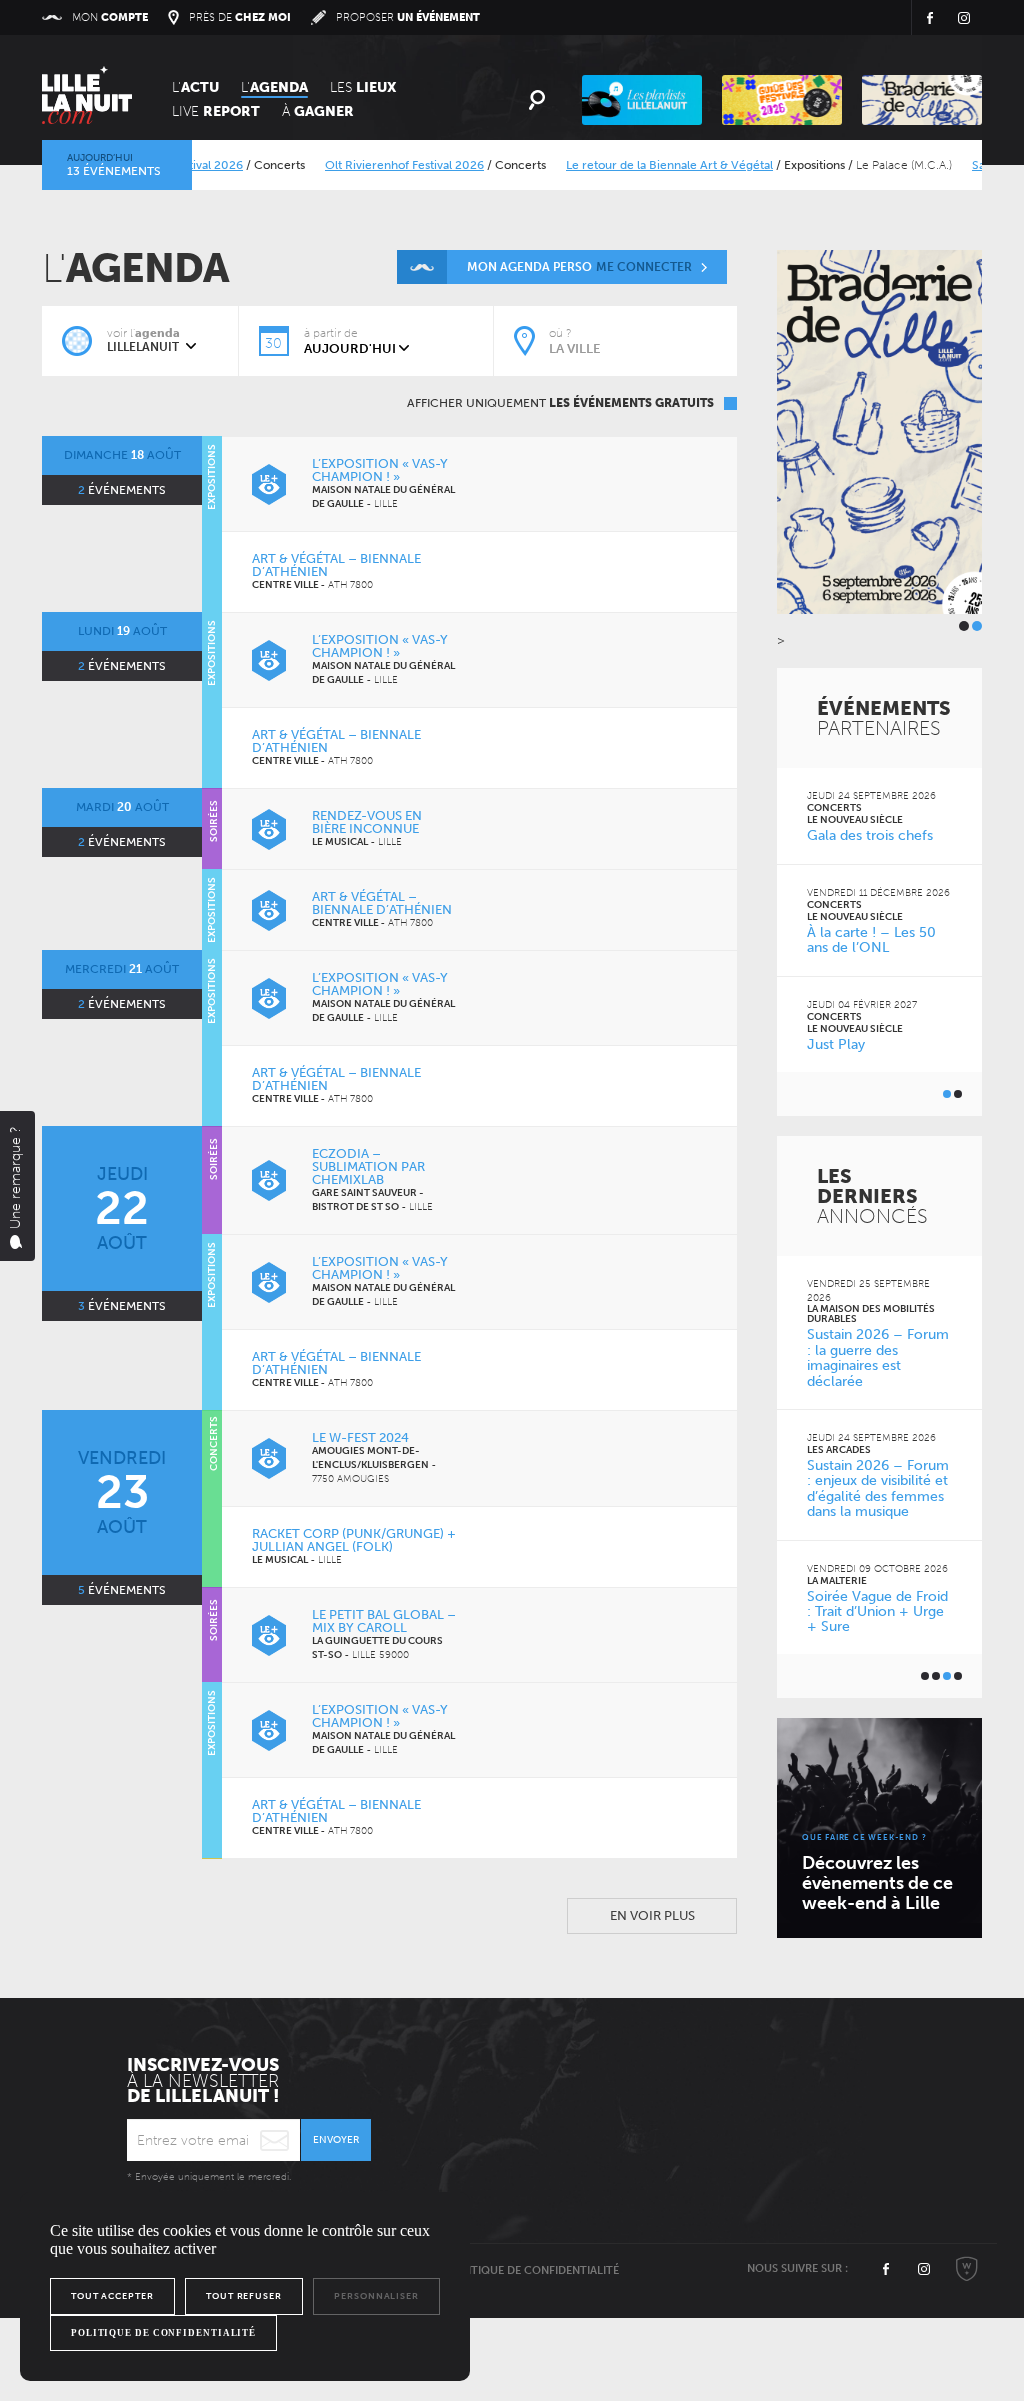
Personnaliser (376, 2296)
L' (195, 87)
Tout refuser (244, 2296)
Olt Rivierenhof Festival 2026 (373, 165)
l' (274, 87)
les (363, 87)
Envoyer (336, 2140)
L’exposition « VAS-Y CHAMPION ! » (380, 470)
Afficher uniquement (560, 403)
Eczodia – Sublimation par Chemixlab (368, 1166)
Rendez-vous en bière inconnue (367, 822)
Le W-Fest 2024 (360, 1437)
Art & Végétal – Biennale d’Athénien (336, 565)
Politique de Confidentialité (532, 2270)
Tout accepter (112, 2296)
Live (216, 111)
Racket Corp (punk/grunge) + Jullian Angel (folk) (354, 1540)
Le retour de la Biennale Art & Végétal (638, 165)
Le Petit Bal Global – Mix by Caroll (384, 1621)
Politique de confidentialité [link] (163, 2333)
